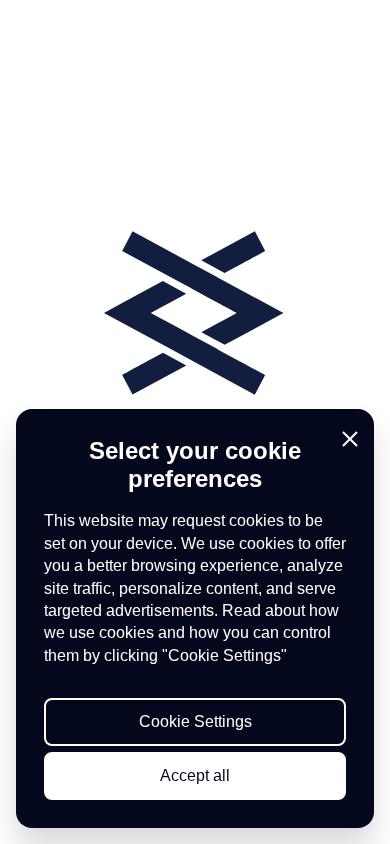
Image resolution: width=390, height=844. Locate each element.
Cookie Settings (195, 721)
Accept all (195, 775)
